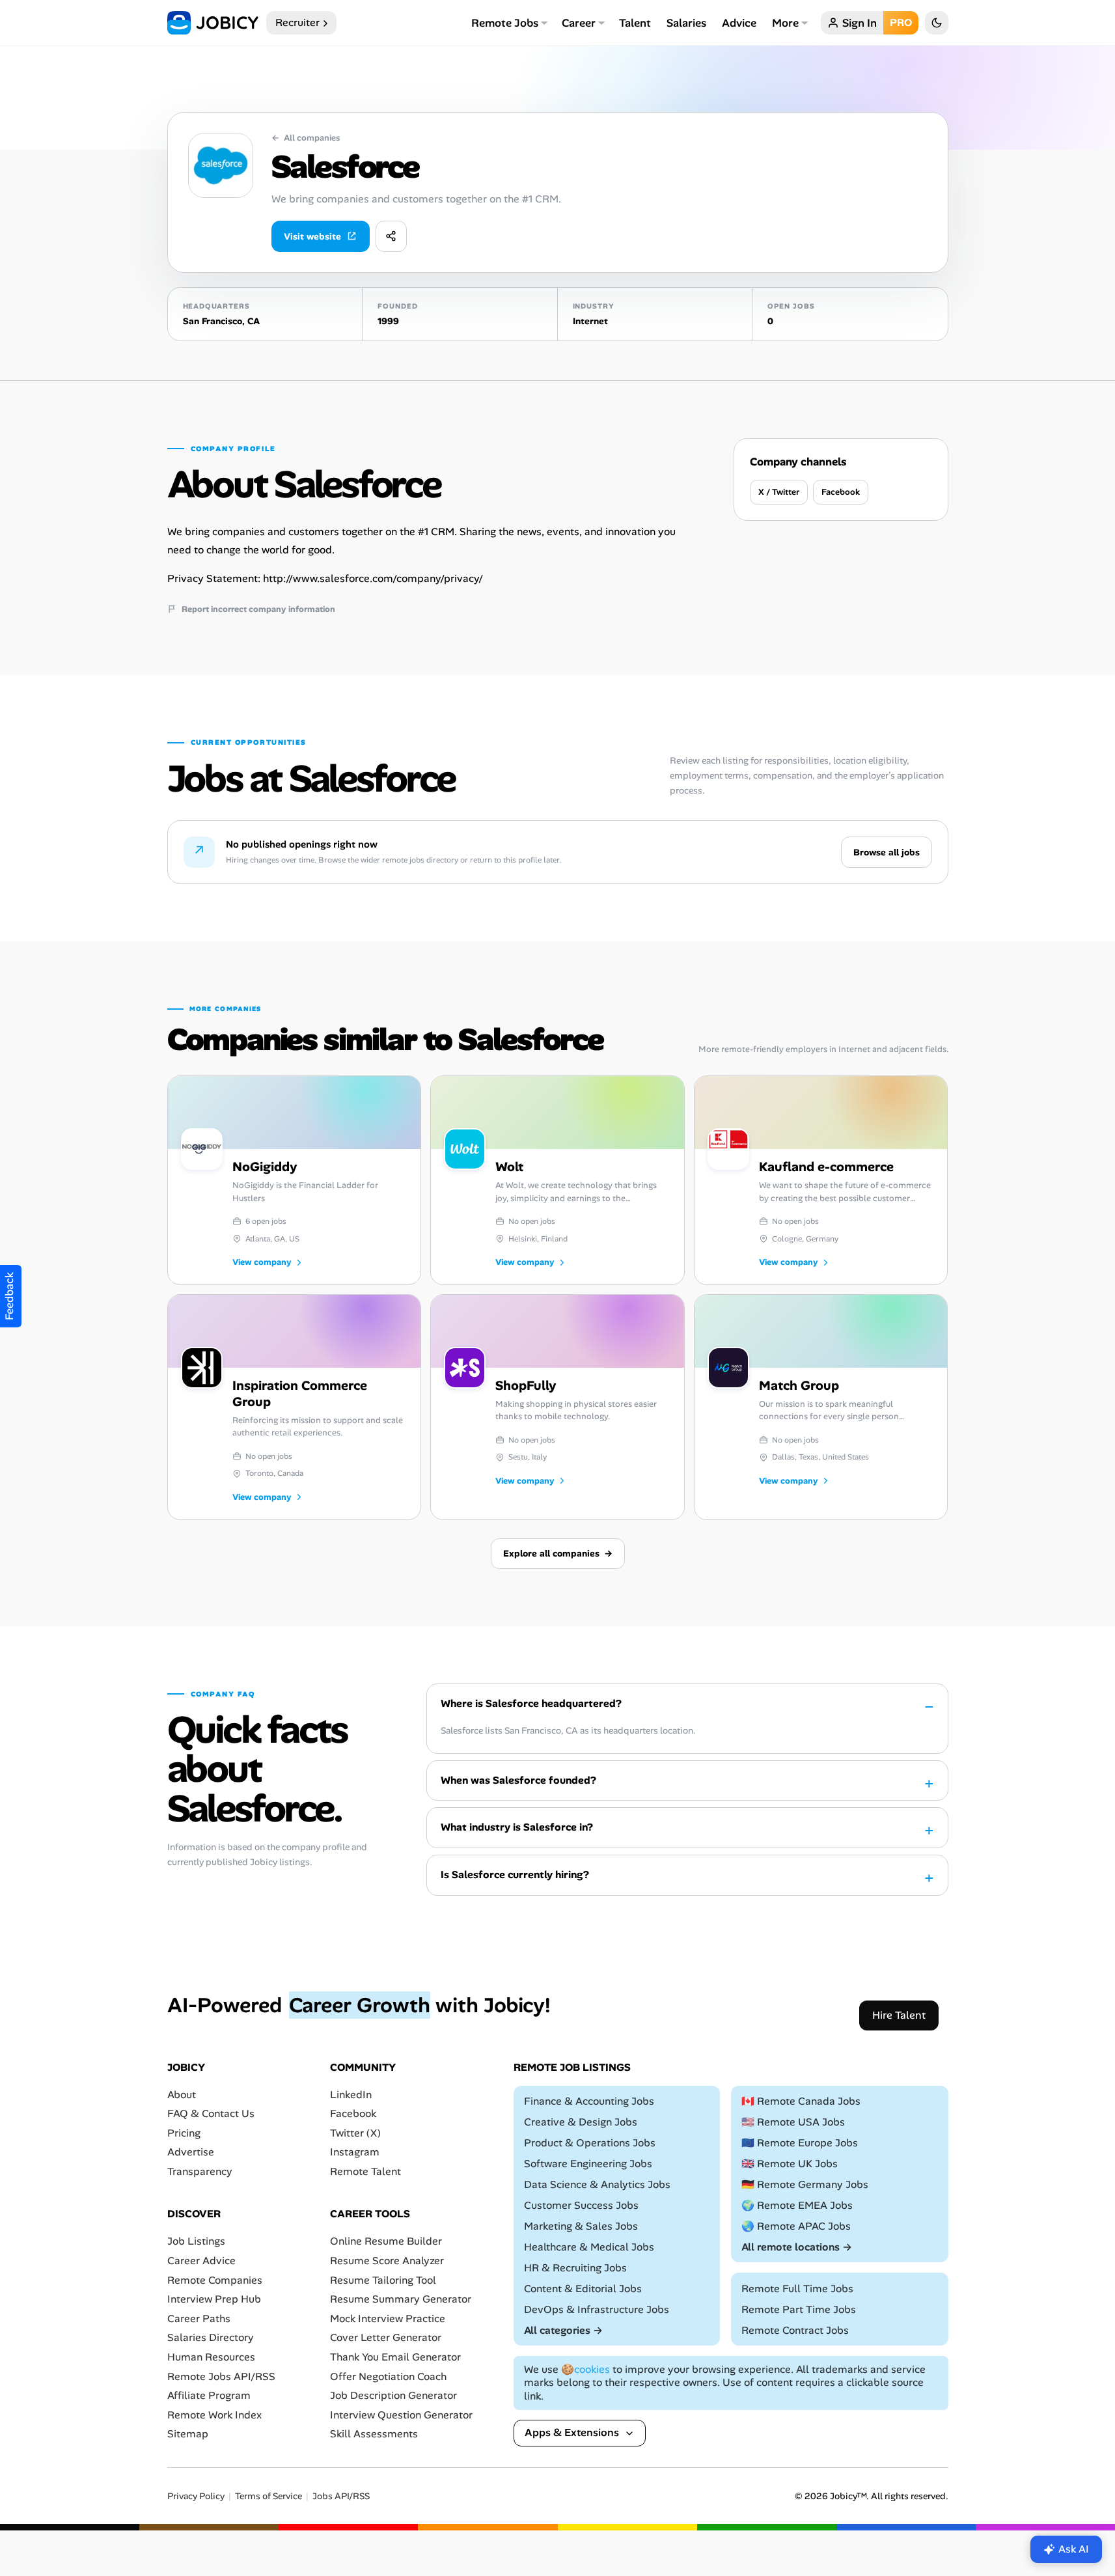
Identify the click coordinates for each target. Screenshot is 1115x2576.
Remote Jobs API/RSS (221, 2376)
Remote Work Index (214, 2415)
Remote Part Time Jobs (799, 2309)
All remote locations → (797, 2247)
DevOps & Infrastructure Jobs (597, 2309)
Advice (739, 23)
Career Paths (199, 2319)
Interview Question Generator (401, 2415)
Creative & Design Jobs (581, 2122)
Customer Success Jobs (581, 2205)
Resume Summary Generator (401, 2299)
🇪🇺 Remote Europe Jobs (800, 2143)
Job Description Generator (393, 2395)
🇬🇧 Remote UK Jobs (790, 2164)
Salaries (686, 23)
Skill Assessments (374, 2434)
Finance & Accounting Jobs (589, 2101)
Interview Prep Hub (214, 2299)
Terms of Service (268, 2496)
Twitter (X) (355, 2133)
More (785, 23)
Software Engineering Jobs (588, 2164)
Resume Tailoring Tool (383, 2280)
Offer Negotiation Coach (388, 2376)
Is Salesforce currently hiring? (515, 1875)
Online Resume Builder (386, 2241)
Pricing (184, 2133)
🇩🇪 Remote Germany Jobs (805, 2184)
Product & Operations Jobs (590, 2143)
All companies (306, 138)
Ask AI (1074, 2549)
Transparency (200, 2171)
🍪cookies (585, 2369)
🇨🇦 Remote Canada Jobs (801, 2101)
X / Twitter (779, 492)
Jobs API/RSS (341, 2496)
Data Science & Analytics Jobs (597, 2184)
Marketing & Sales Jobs (581, 2226)
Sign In (860, 23)
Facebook (841, 492)
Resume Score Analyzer (387, 2261)
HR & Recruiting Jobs (575, 2268)
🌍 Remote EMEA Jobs (797, 2205)
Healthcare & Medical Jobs (589, 2247)
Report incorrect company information (258, 609)
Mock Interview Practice (388, 2319)
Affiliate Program (209, 2395)
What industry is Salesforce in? (517, 1827)
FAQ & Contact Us (211, 2113)
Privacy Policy (196, 2496)
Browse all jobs (887, 852)
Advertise (191, 2152)
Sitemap (188, 2434)
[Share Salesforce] (391, 236)
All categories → (563, 2330)
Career (579, 23)
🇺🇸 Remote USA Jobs (793, 2122)
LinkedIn (351, 2094)
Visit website (312, 236)
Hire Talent (899, 2015)
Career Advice (201, 2261)
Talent (635, 23)
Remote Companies (215, 2280)
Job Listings (196, 2241)
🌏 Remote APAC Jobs (796, 2226)
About (182, 2094)
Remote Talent (365, 2171)
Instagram (355, 2152)
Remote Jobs (505, 23)
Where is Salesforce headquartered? (531, 1703)
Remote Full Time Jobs (797, 2289)
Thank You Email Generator (395, 2357)
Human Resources (211, 2357)
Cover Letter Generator (386, 2337)
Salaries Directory (211, 2337)
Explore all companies (558, 1553)
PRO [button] (901, 22)
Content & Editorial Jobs (583, 2289)
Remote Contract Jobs (795, 2330)
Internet (590, 321)
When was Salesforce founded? (518, 1780)
